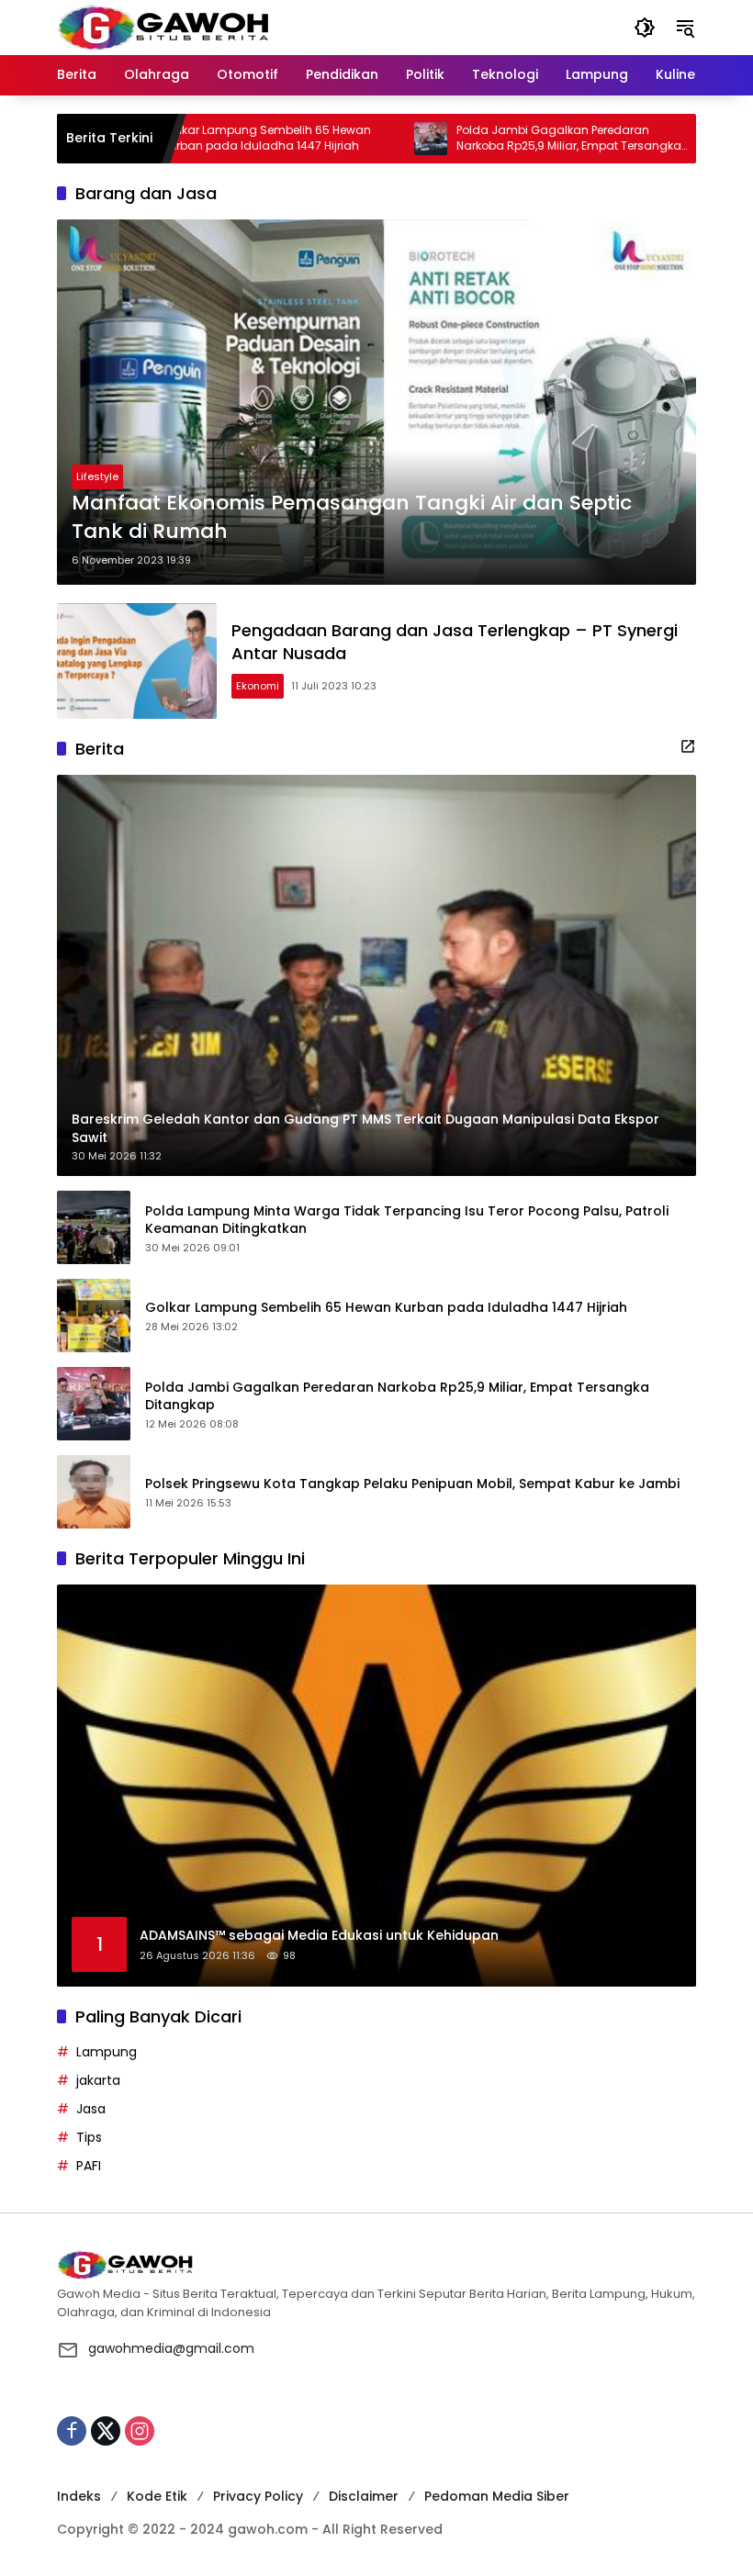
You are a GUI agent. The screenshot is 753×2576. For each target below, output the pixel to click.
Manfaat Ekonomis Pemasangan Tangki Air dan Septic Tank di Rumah (352, 517)
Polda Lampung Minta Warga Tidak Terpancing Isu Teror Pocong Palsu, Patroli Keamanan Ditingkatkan (407, 1221)
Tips (89, 2137)
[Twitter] (106, 2431)
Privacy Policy (258, 2496)
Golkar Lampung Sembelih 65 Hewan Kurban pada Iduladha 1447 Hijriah (207, 138)
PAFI (89, 2166)
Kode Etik (157, 2496)
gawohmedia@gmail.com (171, 2348)
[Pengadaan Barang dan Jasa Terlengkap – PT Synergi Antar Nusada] (137, 661)
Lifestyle (97, 476)
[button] (645, 28)
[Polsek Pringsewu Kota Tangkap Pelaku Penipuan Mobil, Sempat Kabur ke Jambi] (665, 139)
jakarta (98, 2080)
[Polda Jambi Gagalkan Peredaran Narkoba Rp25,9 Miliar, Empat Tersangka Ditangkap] (371, 139)
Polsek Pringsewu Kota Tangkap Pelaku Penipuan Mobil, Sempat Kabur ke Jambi (412, 1484)
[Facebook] (72, 2431)
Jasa (91, 2109)
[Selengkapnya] (688, 746)
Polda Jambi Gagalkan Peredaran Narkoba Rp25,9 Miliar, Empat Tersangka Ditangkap (509, 139)
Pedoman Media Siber (497, 2496)
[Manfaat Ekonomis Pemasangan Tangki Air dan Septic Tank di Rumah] (376, 402)
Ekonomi (258, 686)
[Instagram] (140, 2431)
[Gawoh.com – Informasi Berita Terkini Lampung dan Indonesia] (163, 27)
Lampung (107, 2052)
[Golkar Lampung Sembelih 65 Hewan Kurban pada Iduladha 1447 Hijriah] (94, 1316)
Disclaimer (364, 2496)
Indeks (79, 2496)
